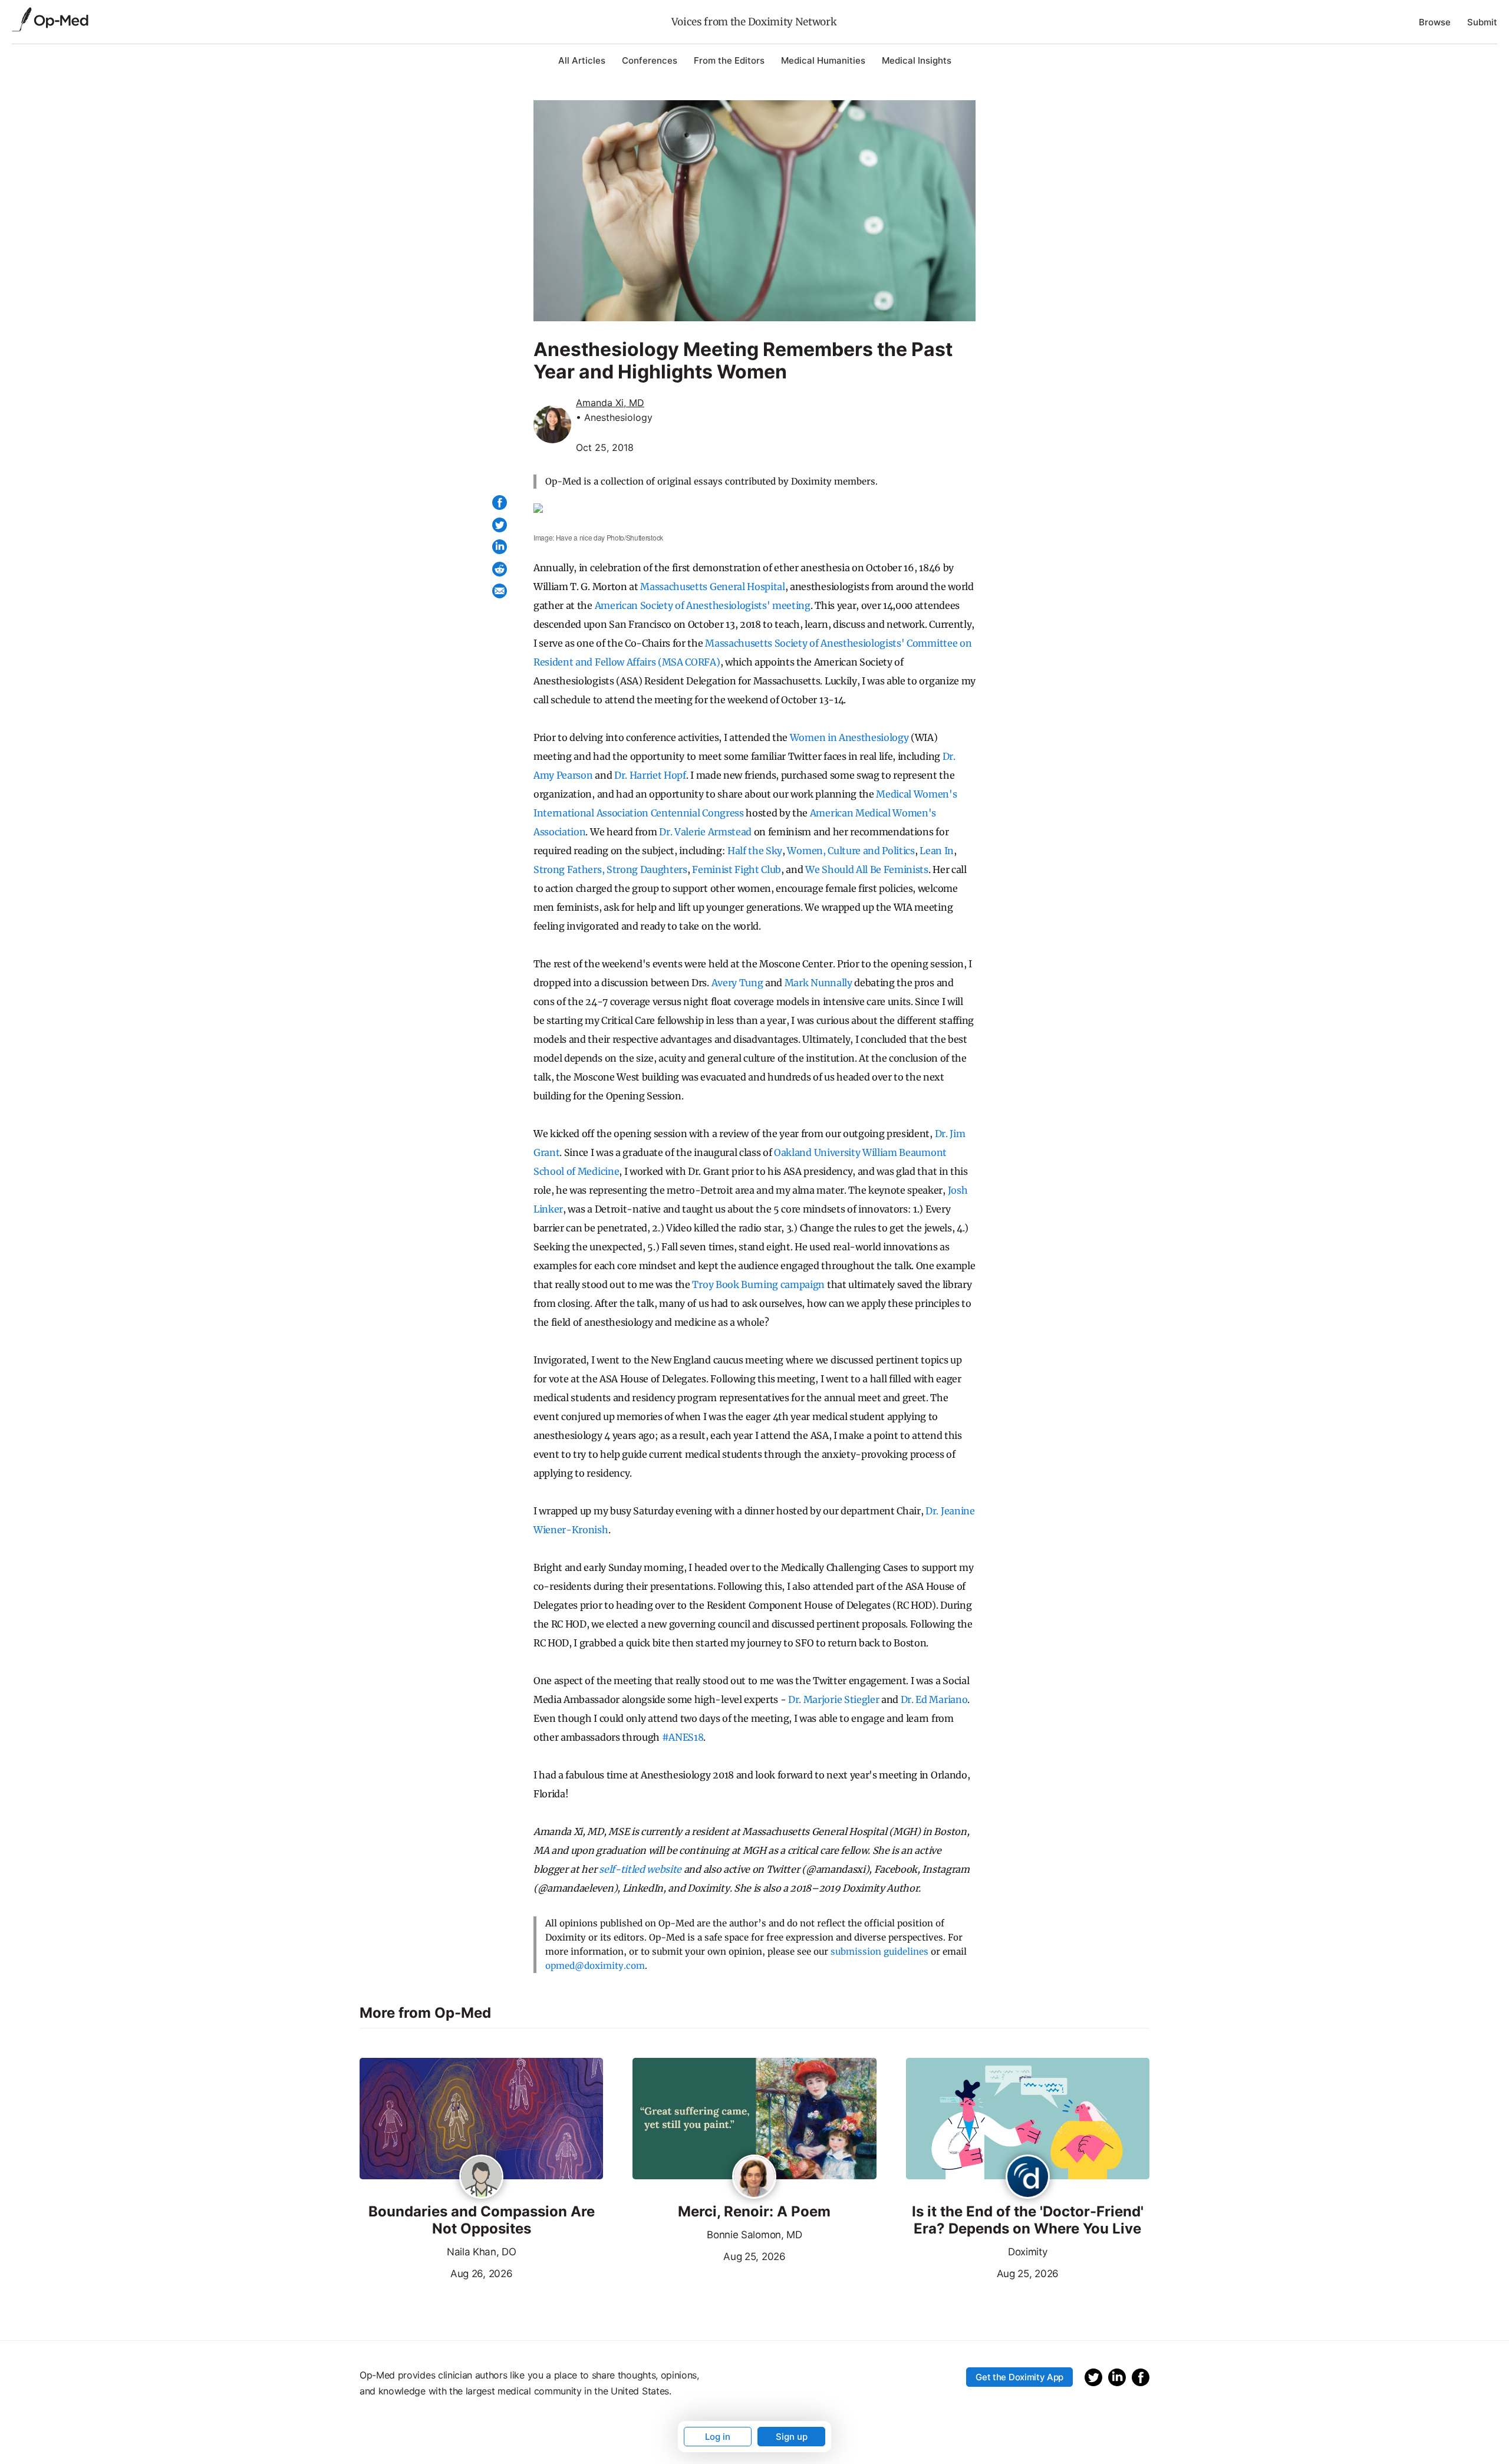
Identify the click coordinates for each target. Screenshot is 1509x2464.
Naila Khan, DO (482, 2252)
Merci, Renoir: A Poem (754, 2212)
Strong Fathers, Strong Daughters (610, 869)
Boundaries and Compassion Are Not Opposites (482, 2220)
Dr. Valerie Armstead (705, 832)
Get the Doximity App (1019, 2377)
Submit (1482, 22)
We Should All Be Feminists (867, 869)
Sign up (792, 2437)
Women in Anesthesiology (849, 737)
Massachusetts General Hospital (712, 587)
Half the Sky (755, 851)
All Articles (582, 60)
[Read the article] (481, 2120)
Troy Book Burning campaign (758, 1284)
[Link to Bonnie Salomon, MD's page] (754, 2178)
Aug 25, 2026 (709, 2255)
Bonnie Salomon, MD (754, 2235)
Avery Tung (737, 983)
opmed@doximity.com (595, 1966)
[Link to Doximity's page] (1028, 2178)
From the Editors (729, 60)
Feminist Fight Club (737, 869)
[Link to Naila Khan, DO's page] (481, 2178)
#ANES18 (683, 1737)
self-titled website (640, 1869)
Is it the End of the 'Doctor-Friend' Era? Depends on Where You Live (1028, 2220)
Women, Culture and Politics (851, 851)
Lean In (937, 851)
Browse (1435, 22)
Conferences (650, 60)
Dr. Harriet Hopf (650, 775)
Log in (718, 2437)
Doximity (1027, 2252)
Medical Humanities (823, 60)
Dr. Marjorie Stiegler (833, 1699)
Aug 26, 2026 (436, 2272)
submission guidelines (879, 1951)
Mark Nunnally (818, 983)
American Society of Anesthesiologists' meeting (703, 605)
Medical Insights (917, 60)
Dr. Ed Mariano (934, 1699)
